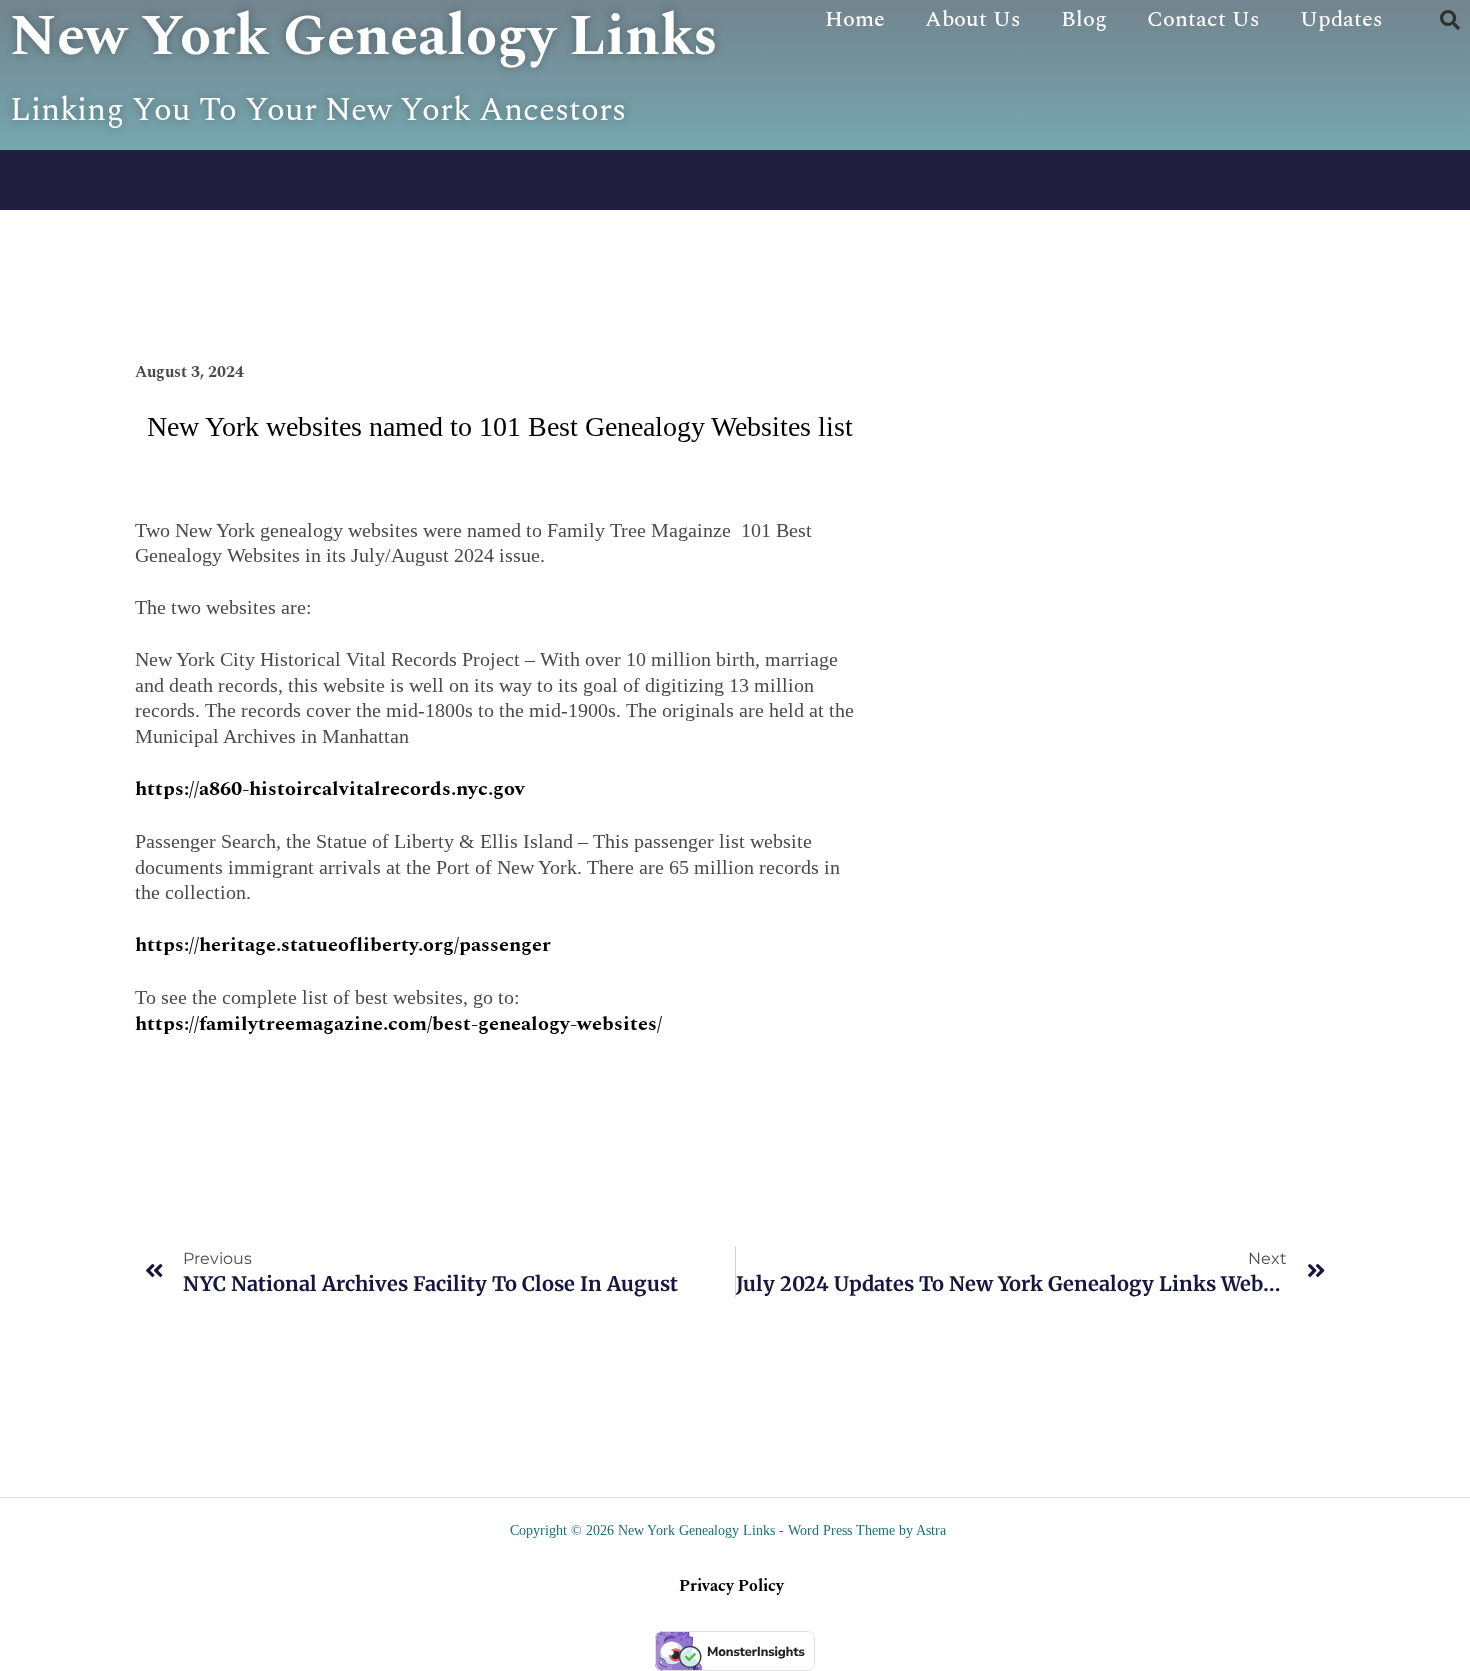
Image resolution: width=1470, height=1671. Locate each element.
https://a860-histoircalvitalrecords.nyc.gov (330, 789)
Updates (1341, 19)
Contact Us (1203, 19)
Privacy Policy (731, 1586)
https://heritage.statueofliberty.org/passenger (343, 945)
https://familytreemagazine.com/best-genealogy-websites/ (398, 1024)
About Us (973, 19)
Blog (1084, 19)
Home (855, 19)
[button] (1450, 20)
